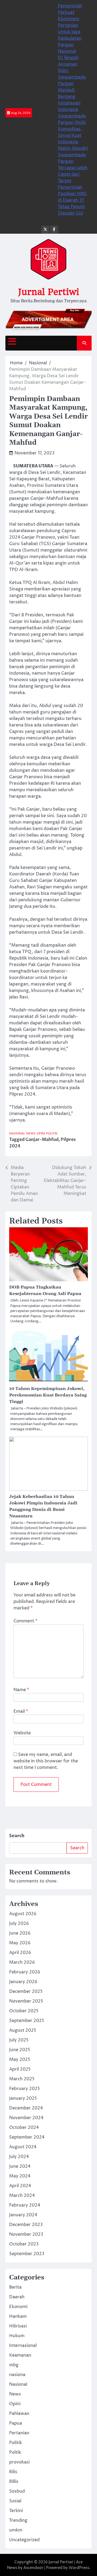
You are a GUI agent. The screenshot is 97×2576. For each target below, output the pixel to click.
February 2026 (25, 1972)
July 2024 (19, 2157)
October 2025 (24, 2011)
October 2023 (24, 2244)
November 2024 (26, 2118)
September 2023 (27, 2254)
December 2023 (26, 2225)
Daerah (17, 2297)
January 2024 (23, 2215)
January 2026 (23, 1982)
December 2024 (26, 2108)
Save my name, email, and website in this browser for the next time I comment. (46, 1761)
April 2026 (20, 1953)
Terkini (16, 2511)
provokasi (19, 2462)
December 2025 (26, 1992)
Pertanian (19, 2433)
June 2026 (20, 1933)
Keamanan (20, 2355)
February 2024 (25, 2205)
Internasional (23, 2346)
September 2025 (27, 2021)
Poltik (15, 2452)
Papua (16, 2423)
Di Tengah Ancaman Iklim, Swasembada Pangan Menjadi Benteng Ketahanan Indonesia (72, 84)
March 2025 (22, 2079)
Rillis (14, 2482)
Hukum (17, 2336)
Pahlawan (19, 2414)
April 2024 (20, 2186)
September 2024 (27, 2137)
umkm (16, 2530)
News (31, 1134)
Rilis (13, 2472)
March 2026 (22, 1962)
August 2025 (23, 2030)
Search (17, 1836)
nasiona (17, 2375)
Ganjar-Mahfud (42, 1140)
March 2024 (22, 2196)
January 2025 (23, 2098)
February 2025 (25, 2089)
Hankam (18, 2316)
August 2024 (23, 2147)
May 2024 (20, 2176)
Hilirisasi (18, 2326)
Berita (15, 2287)
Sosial (15, 2501)
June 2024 (20, 2166)
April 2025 (20, 2069)
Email (21, 1711)
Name (21, 1690)
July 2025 (19, 2040)
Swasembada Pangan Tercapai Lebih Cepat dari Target (73, 168)
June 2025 (20, 2050)
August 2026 (23, 1914)
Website (22, 1733)
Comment (25, 1621)
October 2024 (24, 2128)
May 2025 (20, 2060)
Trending (18, 2520)
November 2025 (26, 2001)
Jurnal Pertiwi (48, 292)
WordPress (79, 2568)
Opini (41, 1134)
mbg (14, 2365)
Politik (52, 1134)
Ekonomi (18, 2307)
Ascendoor (33, 2568)
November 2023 (26, 2234)
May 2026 (20, 1943)
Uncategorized (24, 2540)
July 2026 (19, 1923)
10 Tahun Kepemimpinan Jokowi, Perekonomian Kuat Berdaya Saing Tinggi (48, 1395)
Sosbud (17, 2491)
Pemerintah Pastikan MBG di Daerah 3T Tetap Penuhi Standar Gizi (72, 200)
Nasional (17, 1134)
